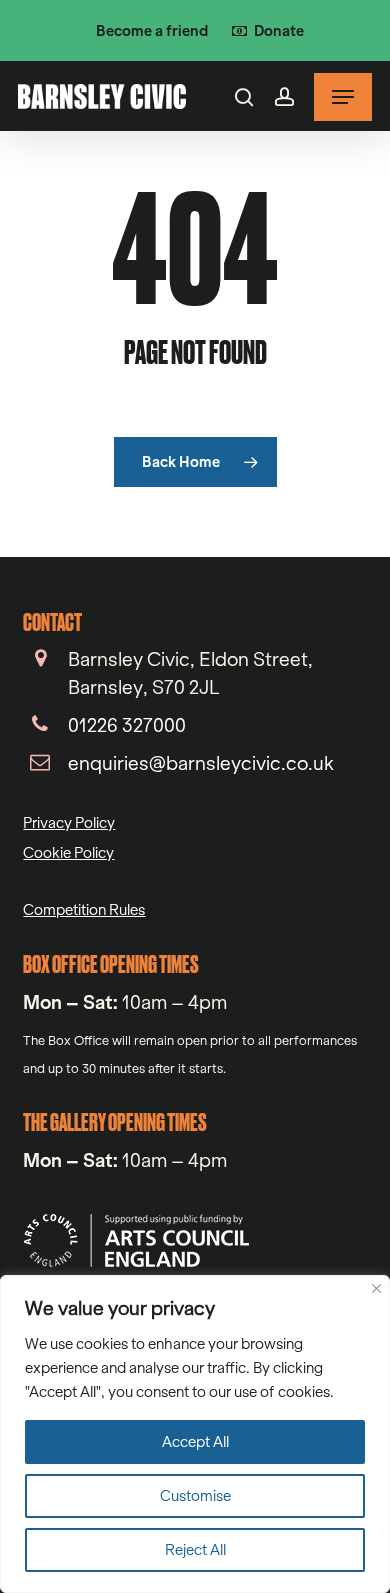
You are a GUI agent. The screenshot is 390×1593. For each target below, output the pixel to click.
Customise (195, 1495)
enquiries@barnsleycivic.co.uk (201, 763)
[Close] (376, 1288)
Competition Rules (84, 909)
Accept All (195, 1441)
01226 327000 (127, 725)
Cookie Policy (68, 852)
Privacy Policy (69, 822)
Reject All (195, 1549)
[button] (343, 97)
